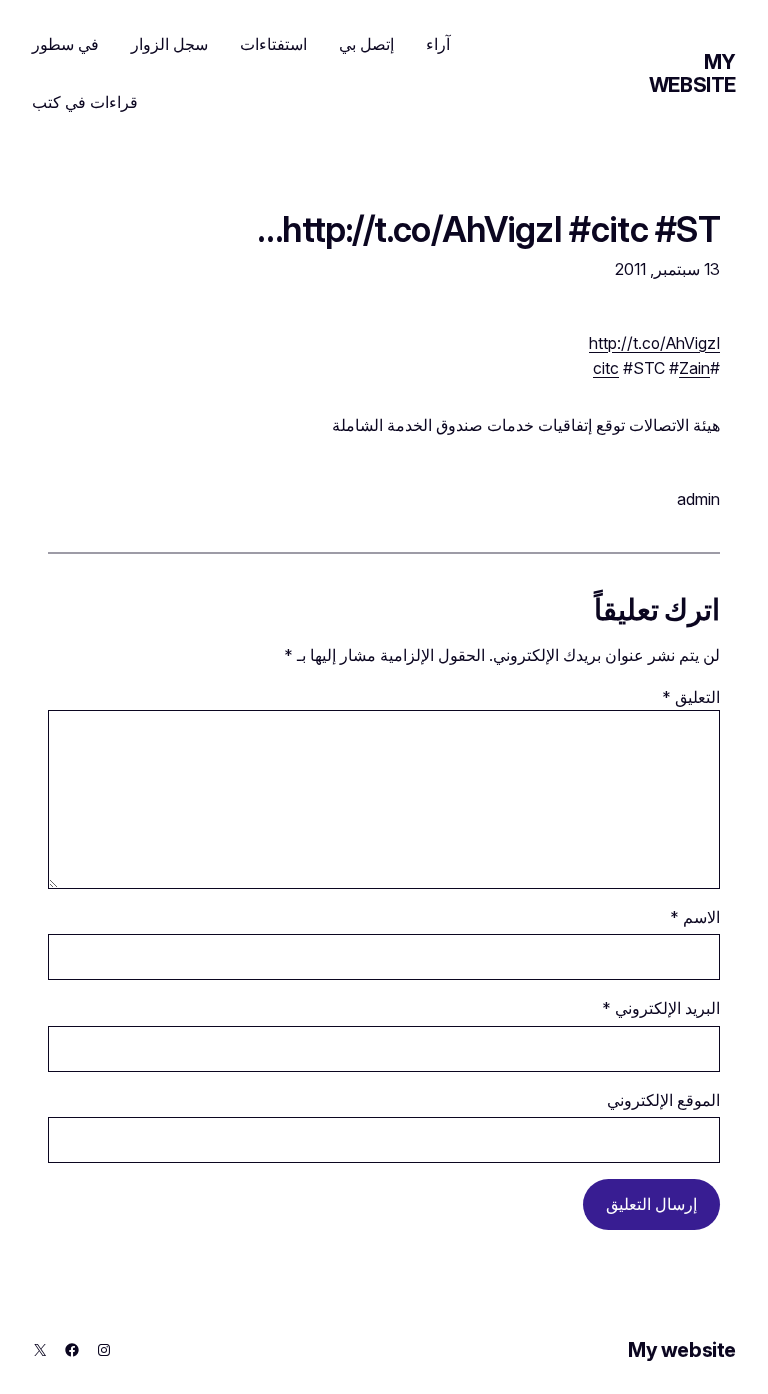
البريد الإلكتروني (661, 1008)
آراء (438, 44)
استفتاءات (273, 44)
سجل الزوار (169, 44)
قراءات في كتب (85, 102)
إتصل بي (366, 44)
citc (606, 368)
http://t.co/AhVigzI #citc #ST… (489, 229)
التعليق (691, 697)
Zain (694, 368)
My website (692, 73)
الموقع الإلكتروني (663, 1100)
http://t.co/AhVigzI (654, 343)
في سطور (65, 44)
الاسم (695, 917)
